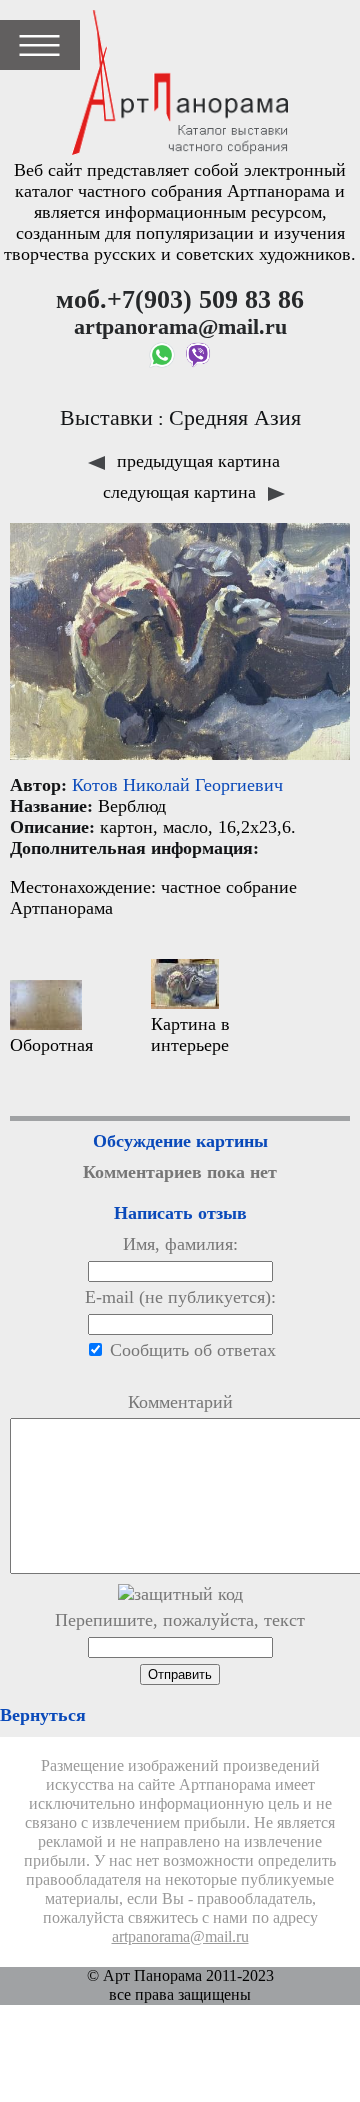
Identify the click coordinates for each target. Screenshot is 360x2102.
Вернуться (43, 1715)
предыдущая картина (196, 461)
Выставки (106, 418)
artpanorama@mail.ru (180, 1937)
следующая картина (182, 492)
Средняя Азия (235, 418)
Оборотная (51, 1045)
